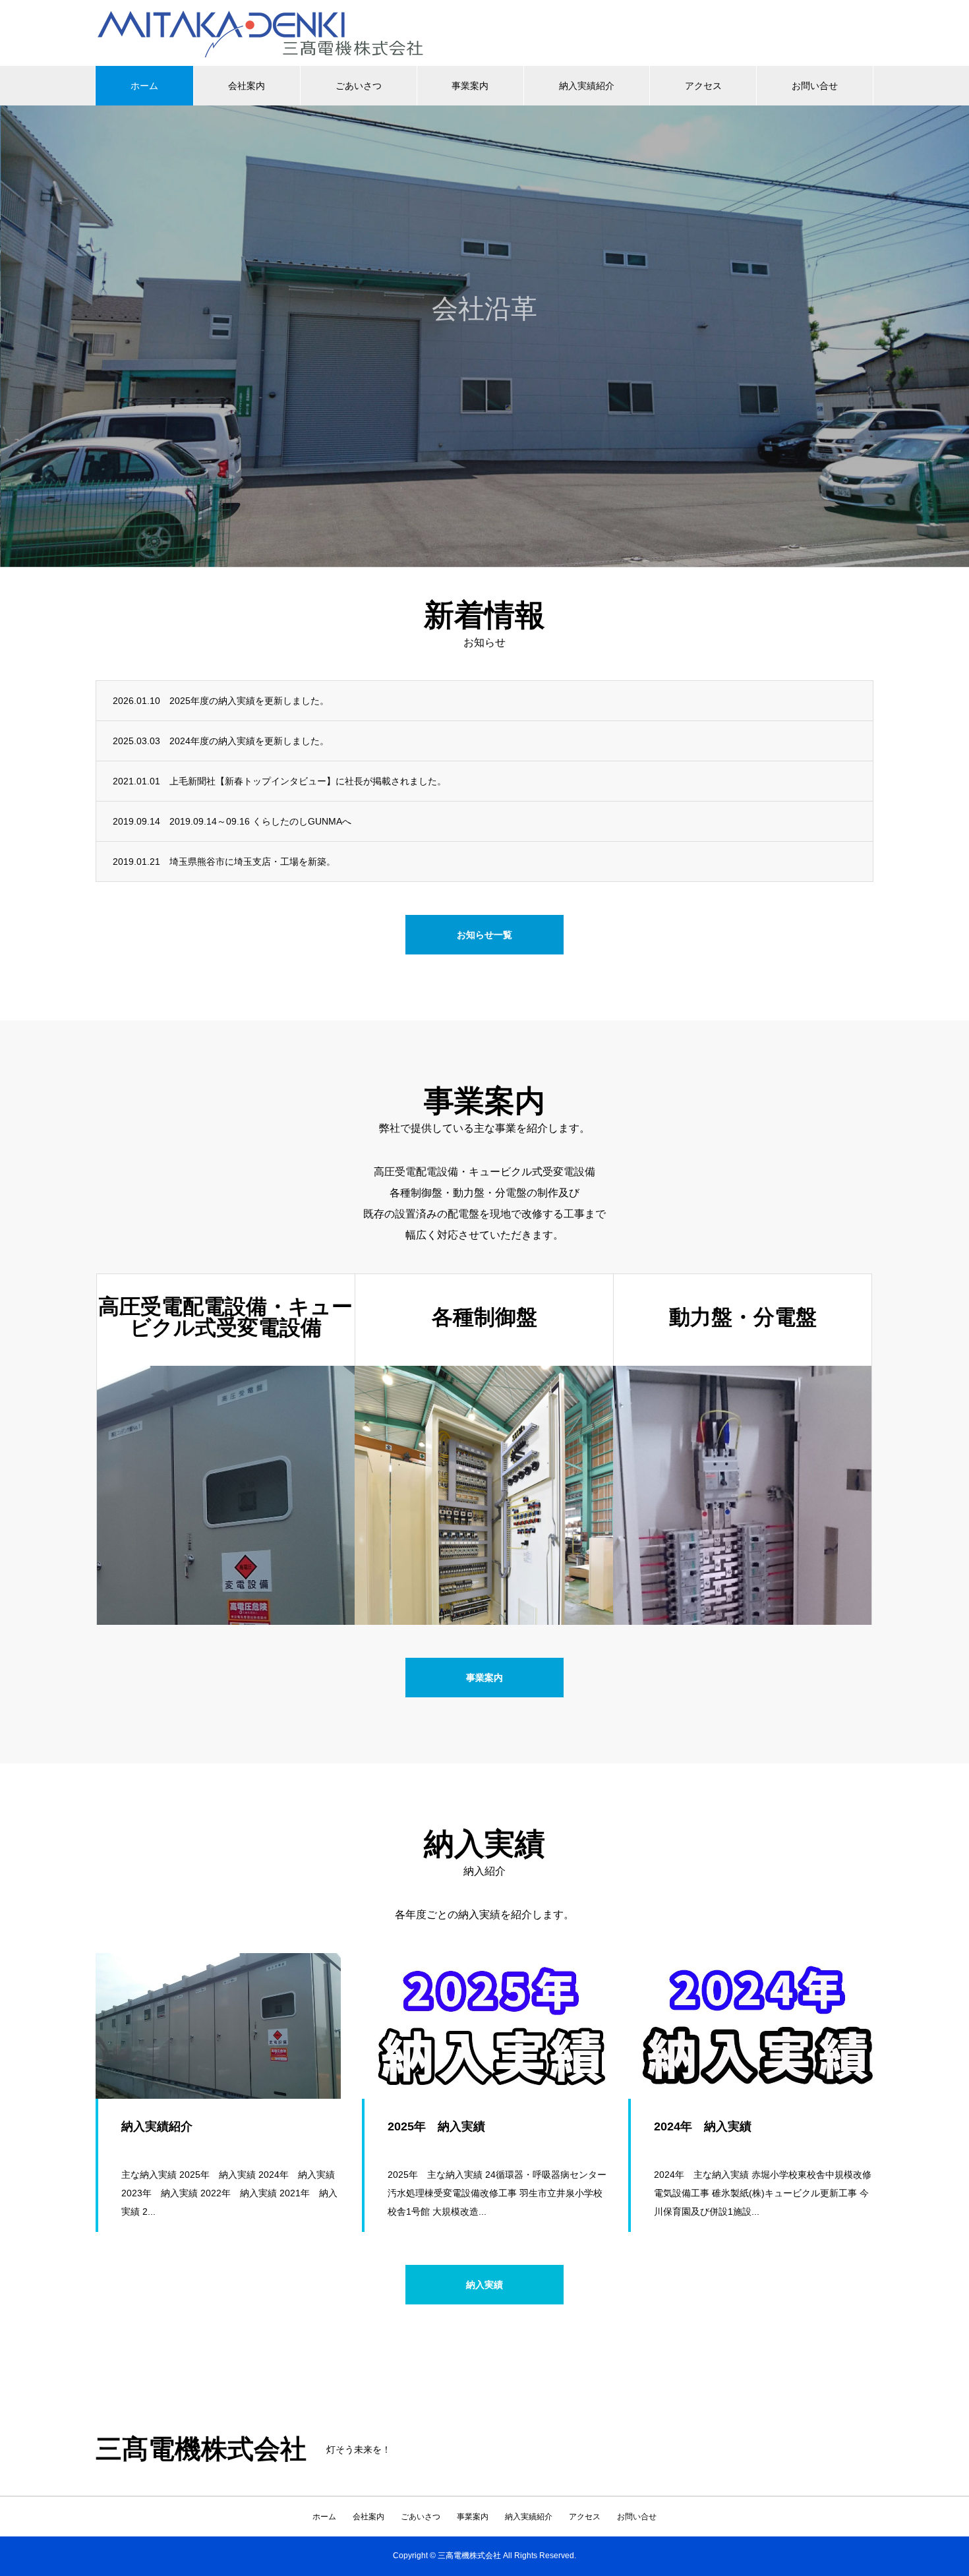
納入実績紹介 (587, 86)
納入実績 (484, 2285)
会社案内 (247, 86)
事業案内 (470, 86)
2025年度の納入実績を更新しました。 (249, 701)
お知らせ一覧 (484, 935)
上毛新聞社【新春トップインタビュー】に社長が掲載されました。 (308, 781)
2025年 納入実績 (436, 2126)
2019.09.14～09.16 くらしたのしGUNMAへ (260, 821)
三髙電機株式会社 (201, 2449)
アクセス (703, 86)
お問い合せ (815, 86)
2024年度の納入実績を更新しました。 (249, 741)
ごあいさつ (359, 86)
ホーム (144, 86)
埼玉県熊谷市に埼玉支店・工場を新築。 (252, 862)
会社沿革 (484, 361)
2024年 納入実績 (703, 2126)
